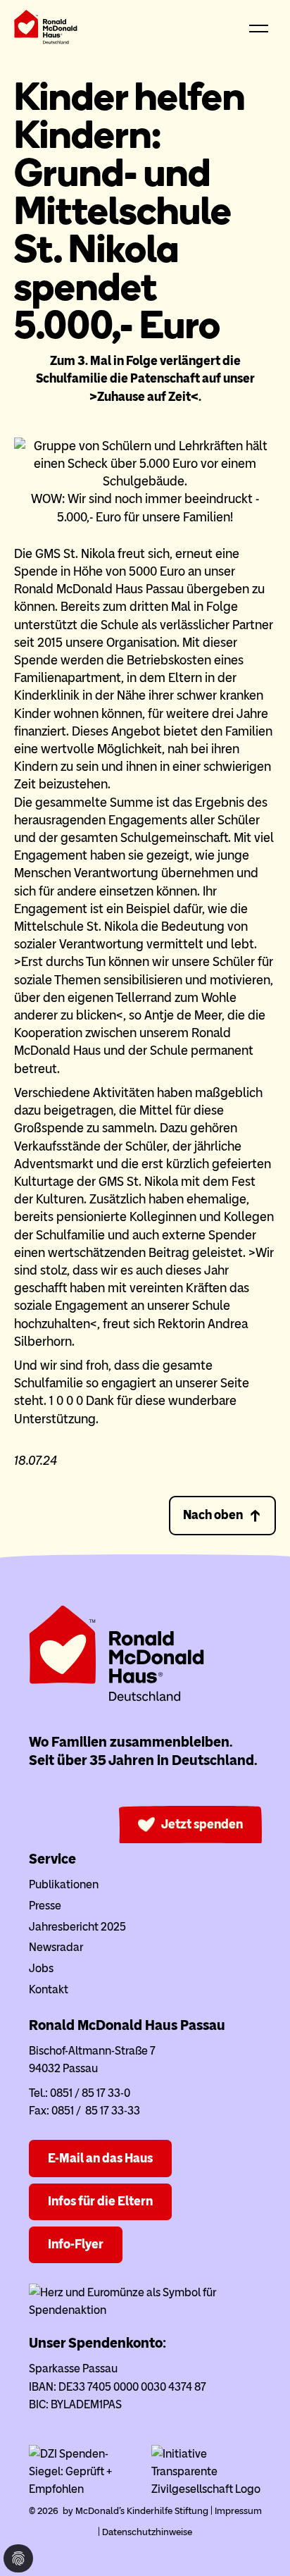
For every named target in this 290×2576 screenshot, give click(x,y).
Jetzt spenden (202, 1824)
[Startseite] (46, 30)
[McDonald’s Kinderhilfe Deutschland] (117, 1698)
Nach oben (213, 1515)
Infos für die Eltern (100, 2201)
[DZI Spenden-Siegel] (84, 2489)
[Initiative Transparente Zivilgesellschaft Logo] (207, 2489)
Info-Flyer (76, 2244)
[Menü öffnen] (258, 30)
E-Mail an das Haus (100, 2158)
